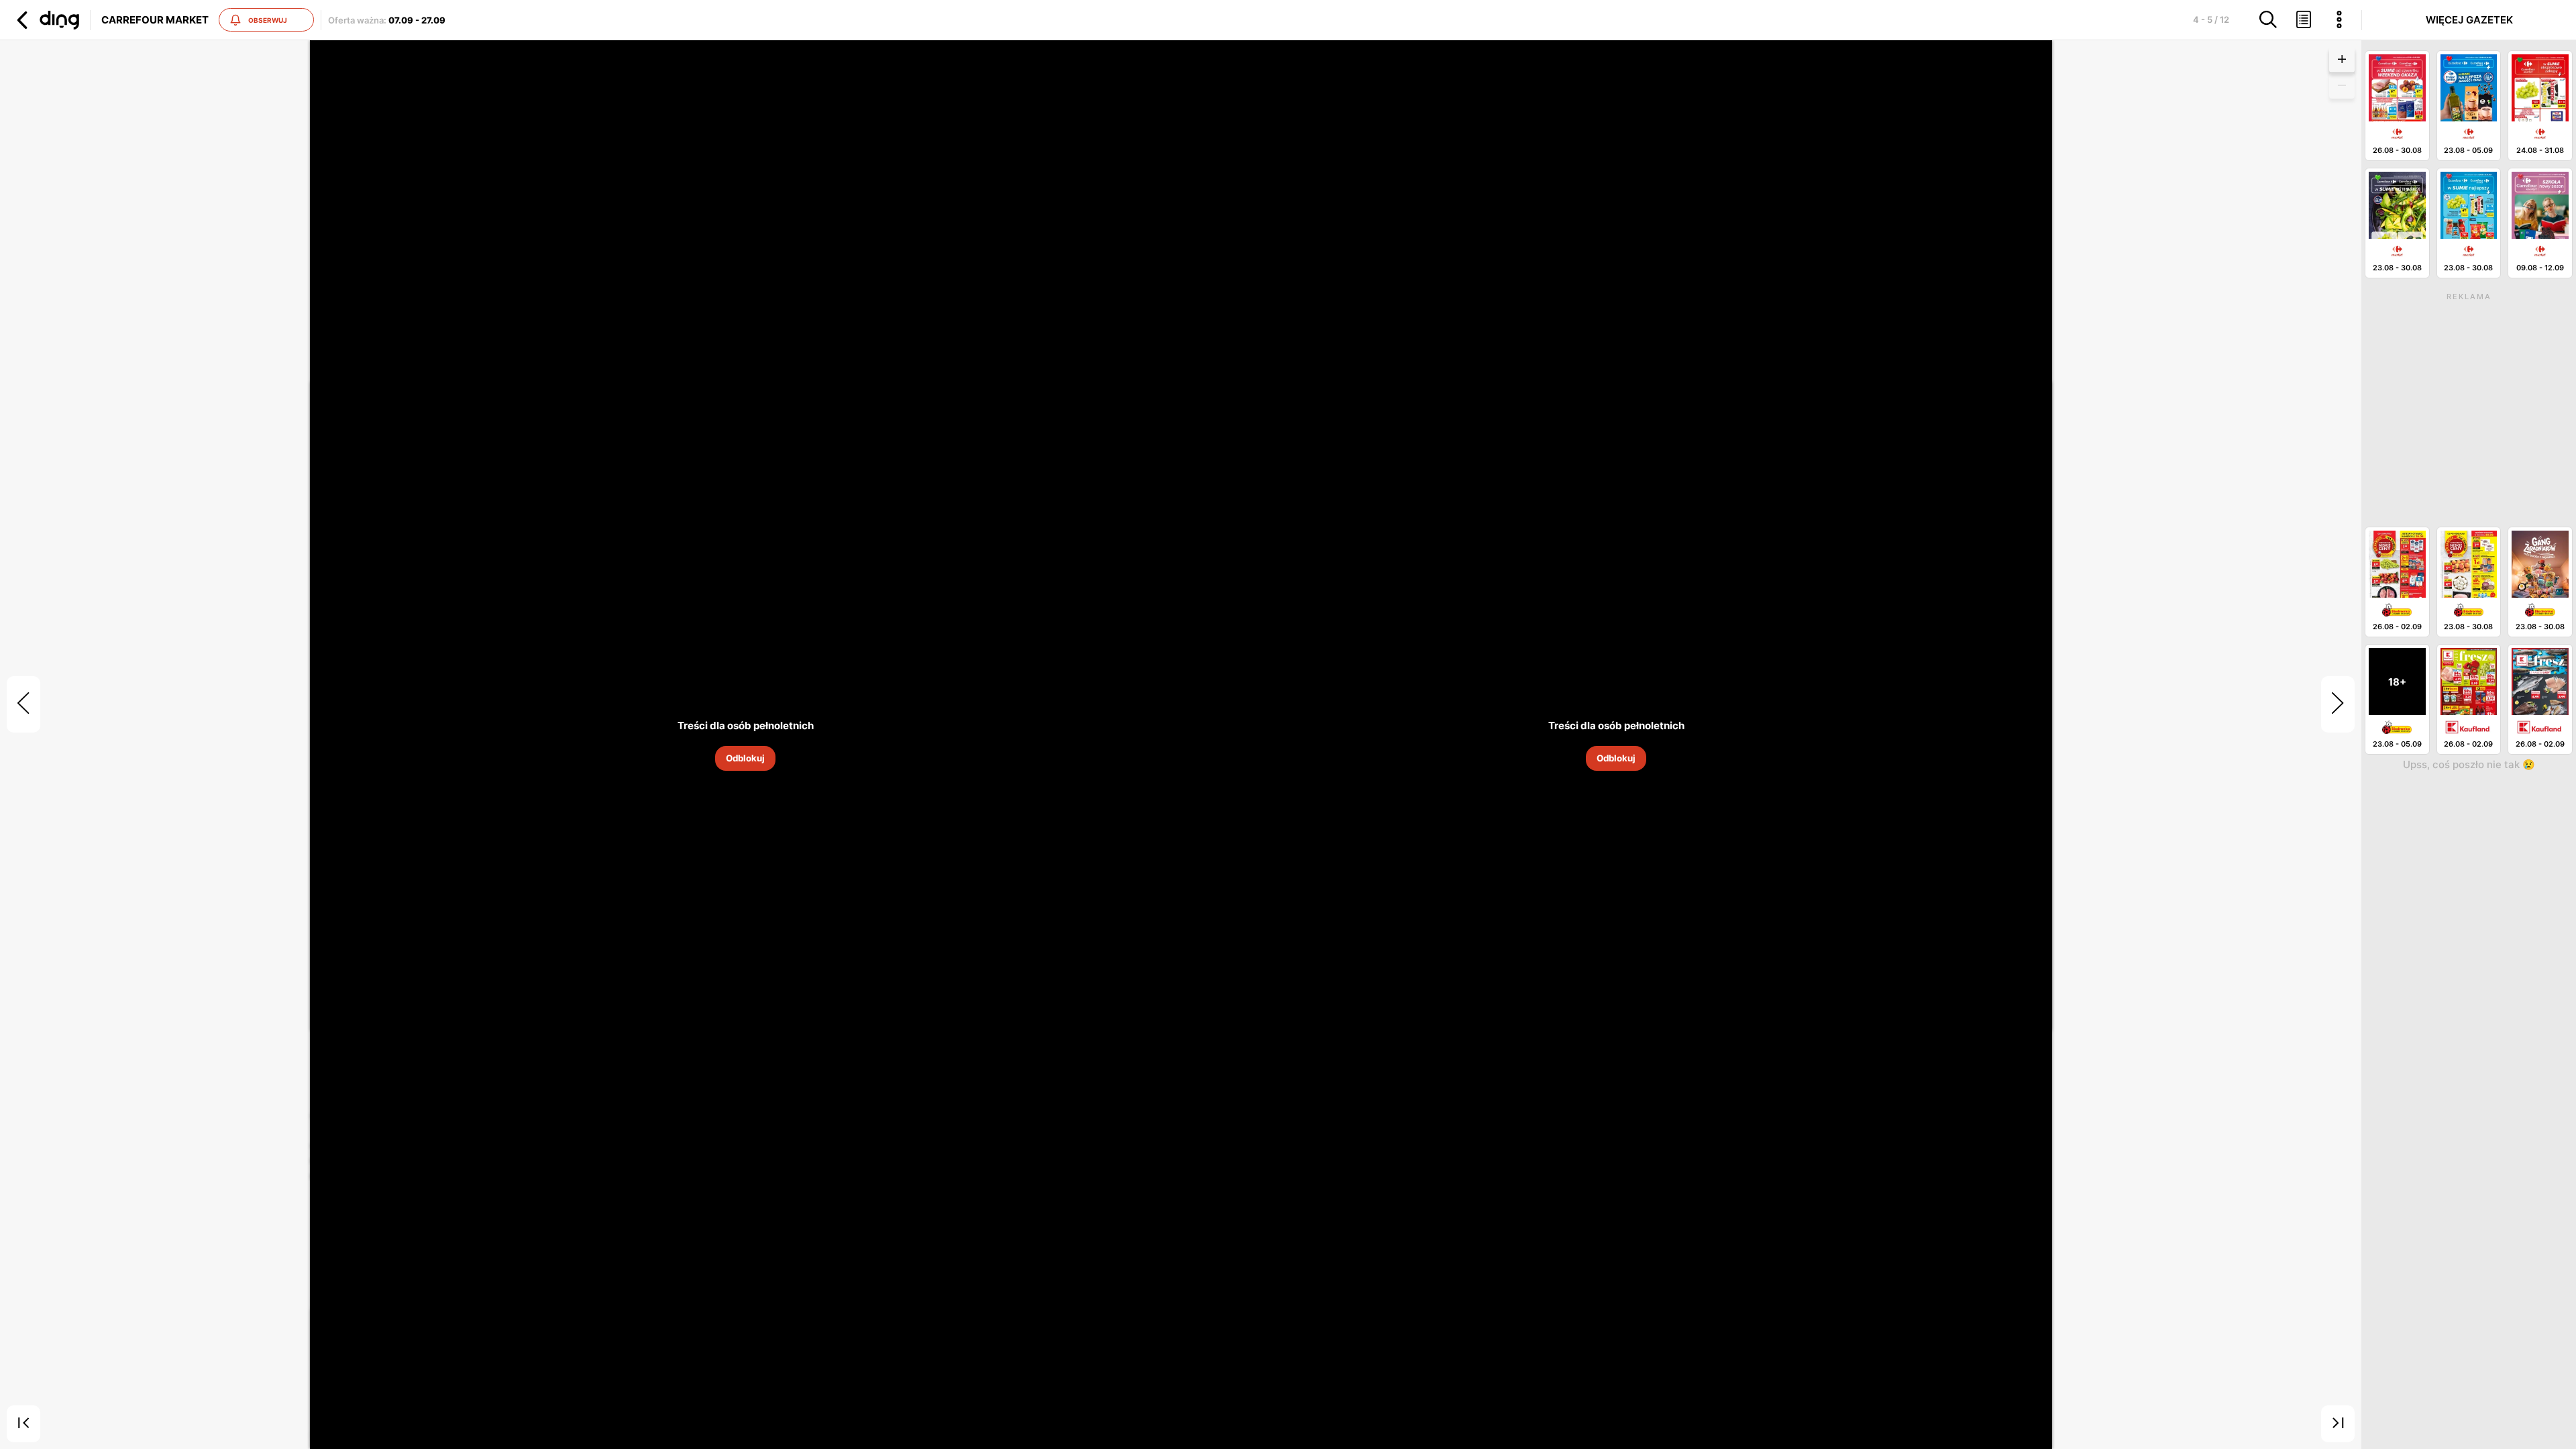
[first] (23, 1424)
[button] (46, 20)
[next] (2338, 704)
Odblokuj (745, 758)
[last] (2338, 1424)
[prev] (23, 704)
